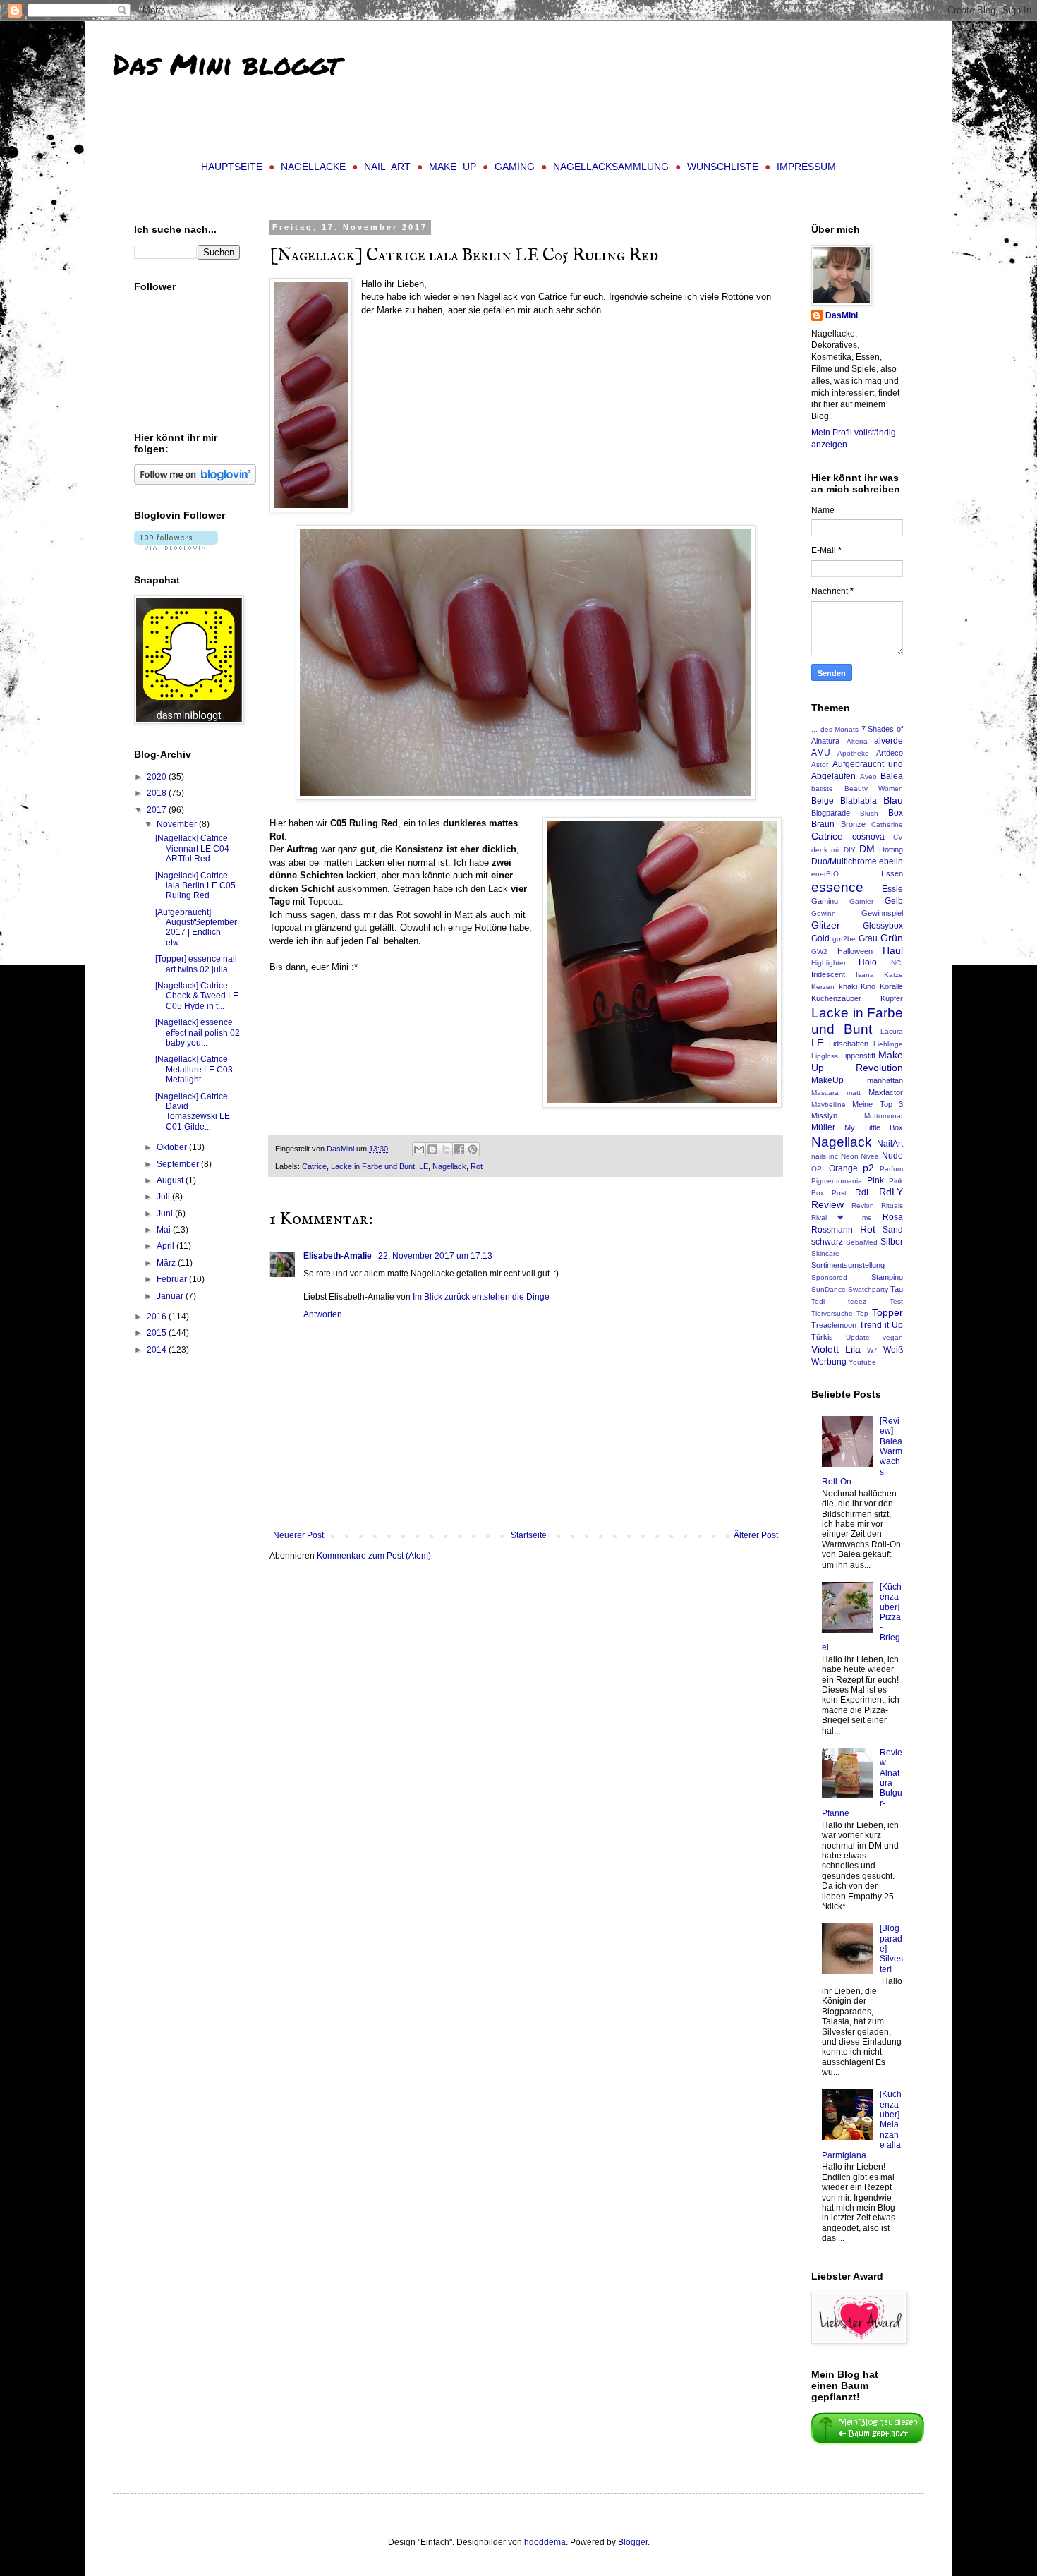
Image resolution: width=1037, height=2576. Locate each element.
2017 (158, 810)
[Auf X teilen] (446, 1149)
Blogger (633, 2542)
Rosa (893, 1217)
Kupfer (892, 998)
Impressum (806, 167)
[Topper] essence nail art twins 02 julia (196, 964)
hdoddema (545, 2542)
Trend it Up (881, 1325)
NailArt (890, 1144)
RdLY (891, 1192)
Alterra (857, 741)
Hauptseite (232, 167)
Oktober (173, 1147)
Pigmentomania (837, 1181)
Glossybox (883, 926)
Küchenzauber (836, 998)
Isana (865, 975)
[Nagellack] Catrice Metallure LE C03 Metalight (194, 1069)
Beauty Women (874, 788)
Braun (823, 824)
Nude (892, 1156)
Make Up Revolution (857, 1061)
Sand (893, 1230)
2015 (158, 1333)
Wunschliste (723, 167)
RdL (863, 1192)
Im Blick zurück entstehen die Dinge (481, 1297)
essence (837, 887)
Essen (892, 873)
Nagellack (449, 1166)
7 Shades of (882, 729)
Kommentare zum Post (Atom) (374, 1556)
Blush (869, 813)
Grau (868, 938)
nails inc (825, 1156)
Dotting (891, 849)
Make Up (453, 167)
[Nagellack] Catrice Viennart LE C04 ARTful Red (192, 848)
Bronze (853, 824)
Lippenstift (858, 1056)
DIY (850, 850)
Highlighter (829, 963)
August (171, 1180)
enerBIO (825, 874)
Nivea (870, 1156)
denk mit (826, 850)
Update (858, 1337)
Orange (843, 1168)
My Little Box (874, 1127)
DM (867, 849)
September (179, 1164)
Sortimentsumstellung (848, 1265)
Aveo (868, 776)
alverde (889, 741)
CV (898, 837)
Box (896, 813)
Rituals (892, 1205)
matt (854, 1093)
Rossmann (832, 1230)
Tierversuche (832, 1313)
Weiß (893, 1350)
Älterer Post (756, 1535)
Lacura (892, 1031)
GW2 (819, 951)
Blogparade (831, 813)
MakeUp (827, 1080)
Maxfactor (886, 1092)
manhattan (885, 1080)
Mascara (825, 1093)
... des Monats (835, 729)
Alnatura (825, 741)
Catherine (887, 824)
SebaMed (862, 1242)
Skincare (825, 1253)
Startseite (529, 1535)
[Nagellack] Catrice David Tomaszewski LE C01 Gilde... (193, 1112)
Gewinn (824, 913)
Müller (823, 1127)
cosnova (868, 837)
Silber (892, 1242)
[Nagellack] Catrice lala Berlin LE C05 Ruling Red (195, 886)
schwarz (827, 1242)
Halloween (855, 951)
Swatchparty (868, 1289)
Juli (164, 1197)
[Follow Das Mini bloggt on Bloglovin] (195, 482)
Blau (893, 800)
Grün (892, 938)
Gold (820, 938)
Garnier (861, 901)
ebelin (891, 861)
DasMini (842, 315)
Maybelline (829, 1105)
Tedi (818, 1301)
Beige (823, 801)
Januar (171, 1296)
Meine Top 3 (878, 1104)
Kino (868, 986)
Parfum (891, 1169)
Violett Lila (836, 1349)
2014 (158, 1350)
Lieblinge (888, 1044)
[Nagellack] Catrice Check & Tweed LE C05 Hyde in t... (197, 996)
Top (862, 1313)
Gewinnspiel (882, 913)
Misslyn (824, 1115)
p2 (868, 1168)
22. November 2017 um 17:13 (435, 1256)
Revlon (863, 1205)
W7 (872, 1350)
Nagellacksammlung (611, 167)
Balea (892, 776)
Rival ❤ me (842, 1217)
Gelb (894, 901)
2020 (158, 777)
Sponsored (829, 1277)
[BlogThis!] (432, 1149)
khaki (848, 986)
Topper (887, 1312)
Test (896, 1301)
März (167, 1263)
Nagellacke (313, 167)
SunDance (829, 1289)
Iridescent (828, 974)
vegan (893, 1337)
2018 (158, 793)
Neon (850, 1156)
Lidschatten (849, 1044)
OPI (818, 1169)
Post (839, 1193)
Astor (820, 764)
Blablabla (859, 801)
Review (827, 1204)
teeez (857, 1301)
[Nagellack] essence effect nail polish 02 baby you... (198, 1033)
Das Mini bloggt (226, 64)
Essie (892, 889)
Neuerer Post (298, 1535)
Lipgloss (825, 1056)
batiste (822, 788)
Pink (875, 1180)
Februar (173, 1279)
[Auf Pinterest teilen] (473, 1149)
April (166, 1246)
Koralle (891, 986)
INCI (896, 963)
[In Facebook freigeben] (459, 1149)
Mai (165, 1230)
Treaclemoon (834, 1325)
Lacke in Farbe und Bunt (373, 1166)
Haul (893, 950)
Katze (893, 975)
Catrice (314, 1166)
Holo (868, 962)
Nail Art (387, 167)
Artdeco (890, 753)
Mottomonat (884, 1116)
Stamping (887, 1277)
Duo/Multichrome (844, 861)
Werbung (829, 1362)
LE (424, 1166)
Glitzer (826, 925)
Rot (477, 1166)
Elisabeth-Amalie (339, 1256)
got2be (844, 939)
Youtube (862, 1362)
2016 (158, 1317)
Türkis (822, 1337)
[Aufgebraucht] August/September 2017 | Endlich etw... (196, 927)
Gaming (515, 167)
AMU (821, 753)
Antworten (323, 1314)
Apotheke (853, 753)
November (178, 824)
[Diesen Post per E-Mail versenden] (419, 1149)
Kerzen (823, 987)
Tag (897, 1289)
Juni (166, 1214)
